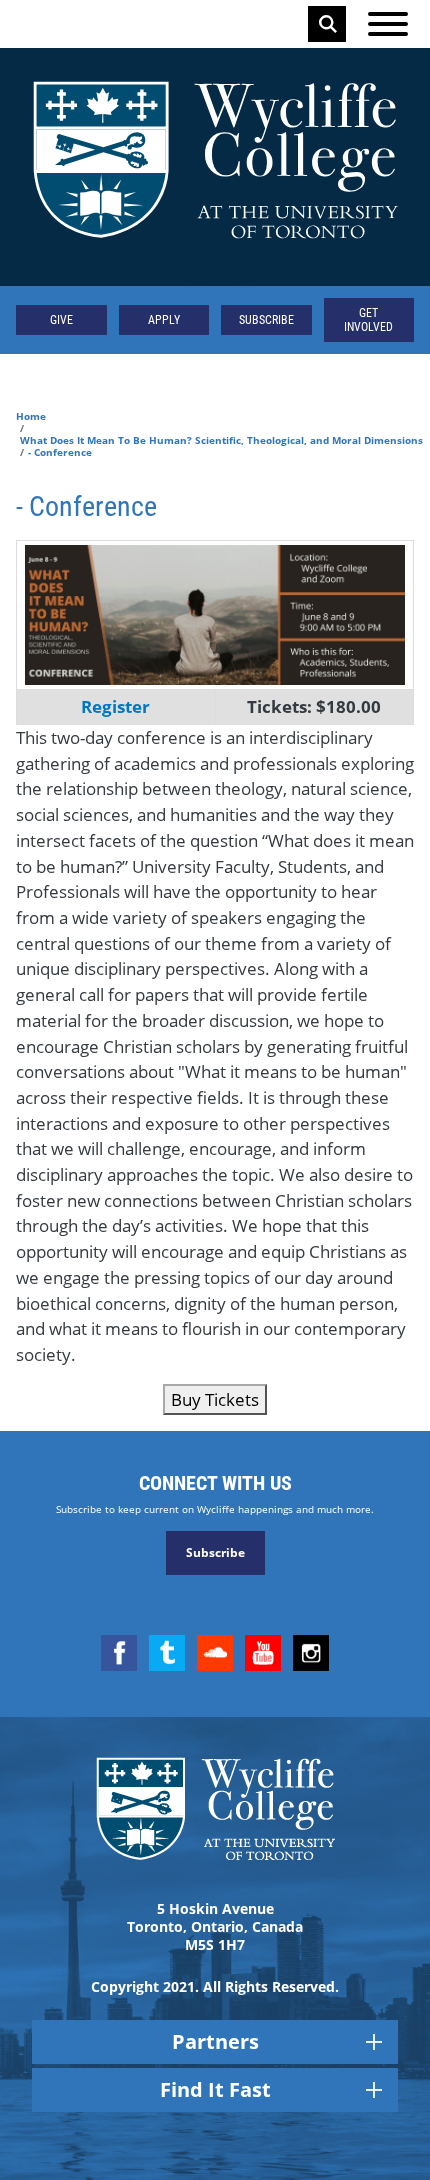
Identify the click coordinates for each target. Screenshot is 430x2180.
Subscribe (266, 320)
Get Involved (368, 320)
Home (31, 416)
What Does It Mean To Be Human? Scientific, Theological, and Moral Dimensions (221, 440)
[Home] (215, 167)
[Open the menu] (388, 24)
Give (61, 320)
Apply (164, 320)
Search (328, 24)
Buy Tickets (215, 1399)
